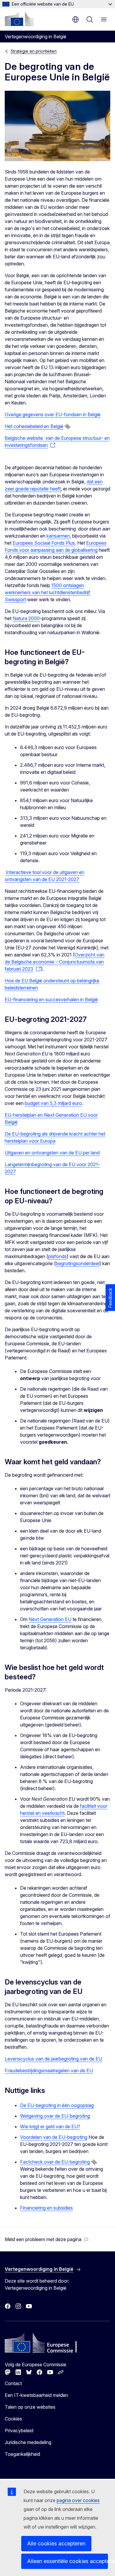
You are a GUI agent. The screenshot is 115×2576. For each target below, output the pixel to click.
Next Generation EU (50, 1619)
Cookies (13, 2419)
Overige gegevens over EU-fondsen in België (53, 414)
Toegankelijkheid (22, 2454)
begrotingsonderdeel (78, 1263)
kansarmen (58, 536)
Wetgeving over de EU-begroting (55, 2116)
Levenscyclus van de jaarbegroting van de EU (53, 2059)
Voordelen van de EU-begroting (54, 2137)
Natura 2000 (26, 618)
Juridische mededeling (28, 2442)
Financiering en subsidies (46, 2208)
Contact (13, 2383)
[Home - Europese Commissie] (19, 19)
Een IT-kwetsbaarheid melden (36, 2395)
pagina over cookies (78, 2500)
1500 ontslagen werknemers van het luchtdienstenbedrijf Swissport (47, 592)
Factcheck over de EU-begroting (55, 2162)
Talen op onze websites (30, 2407)
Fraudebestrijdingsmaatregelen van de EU (49, 2071)
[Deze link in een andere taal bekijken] (68, 427)
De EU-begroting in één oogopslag (57, 2105)
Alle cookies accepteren (56, 2543)
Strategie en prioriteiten (34, 51)
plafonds (57, 1256)
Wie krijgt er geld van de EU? (50, 2126)
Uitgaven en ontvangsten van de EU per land (52, 1153)
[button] (47, 2239)
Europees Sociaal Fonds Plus (44, 543)
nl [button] (75, 19)
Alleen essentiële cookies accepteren (68, 2561)
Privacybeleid (19, 2430)
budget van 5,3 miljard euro (53, 1103)
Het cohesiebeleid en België (34, 426)
